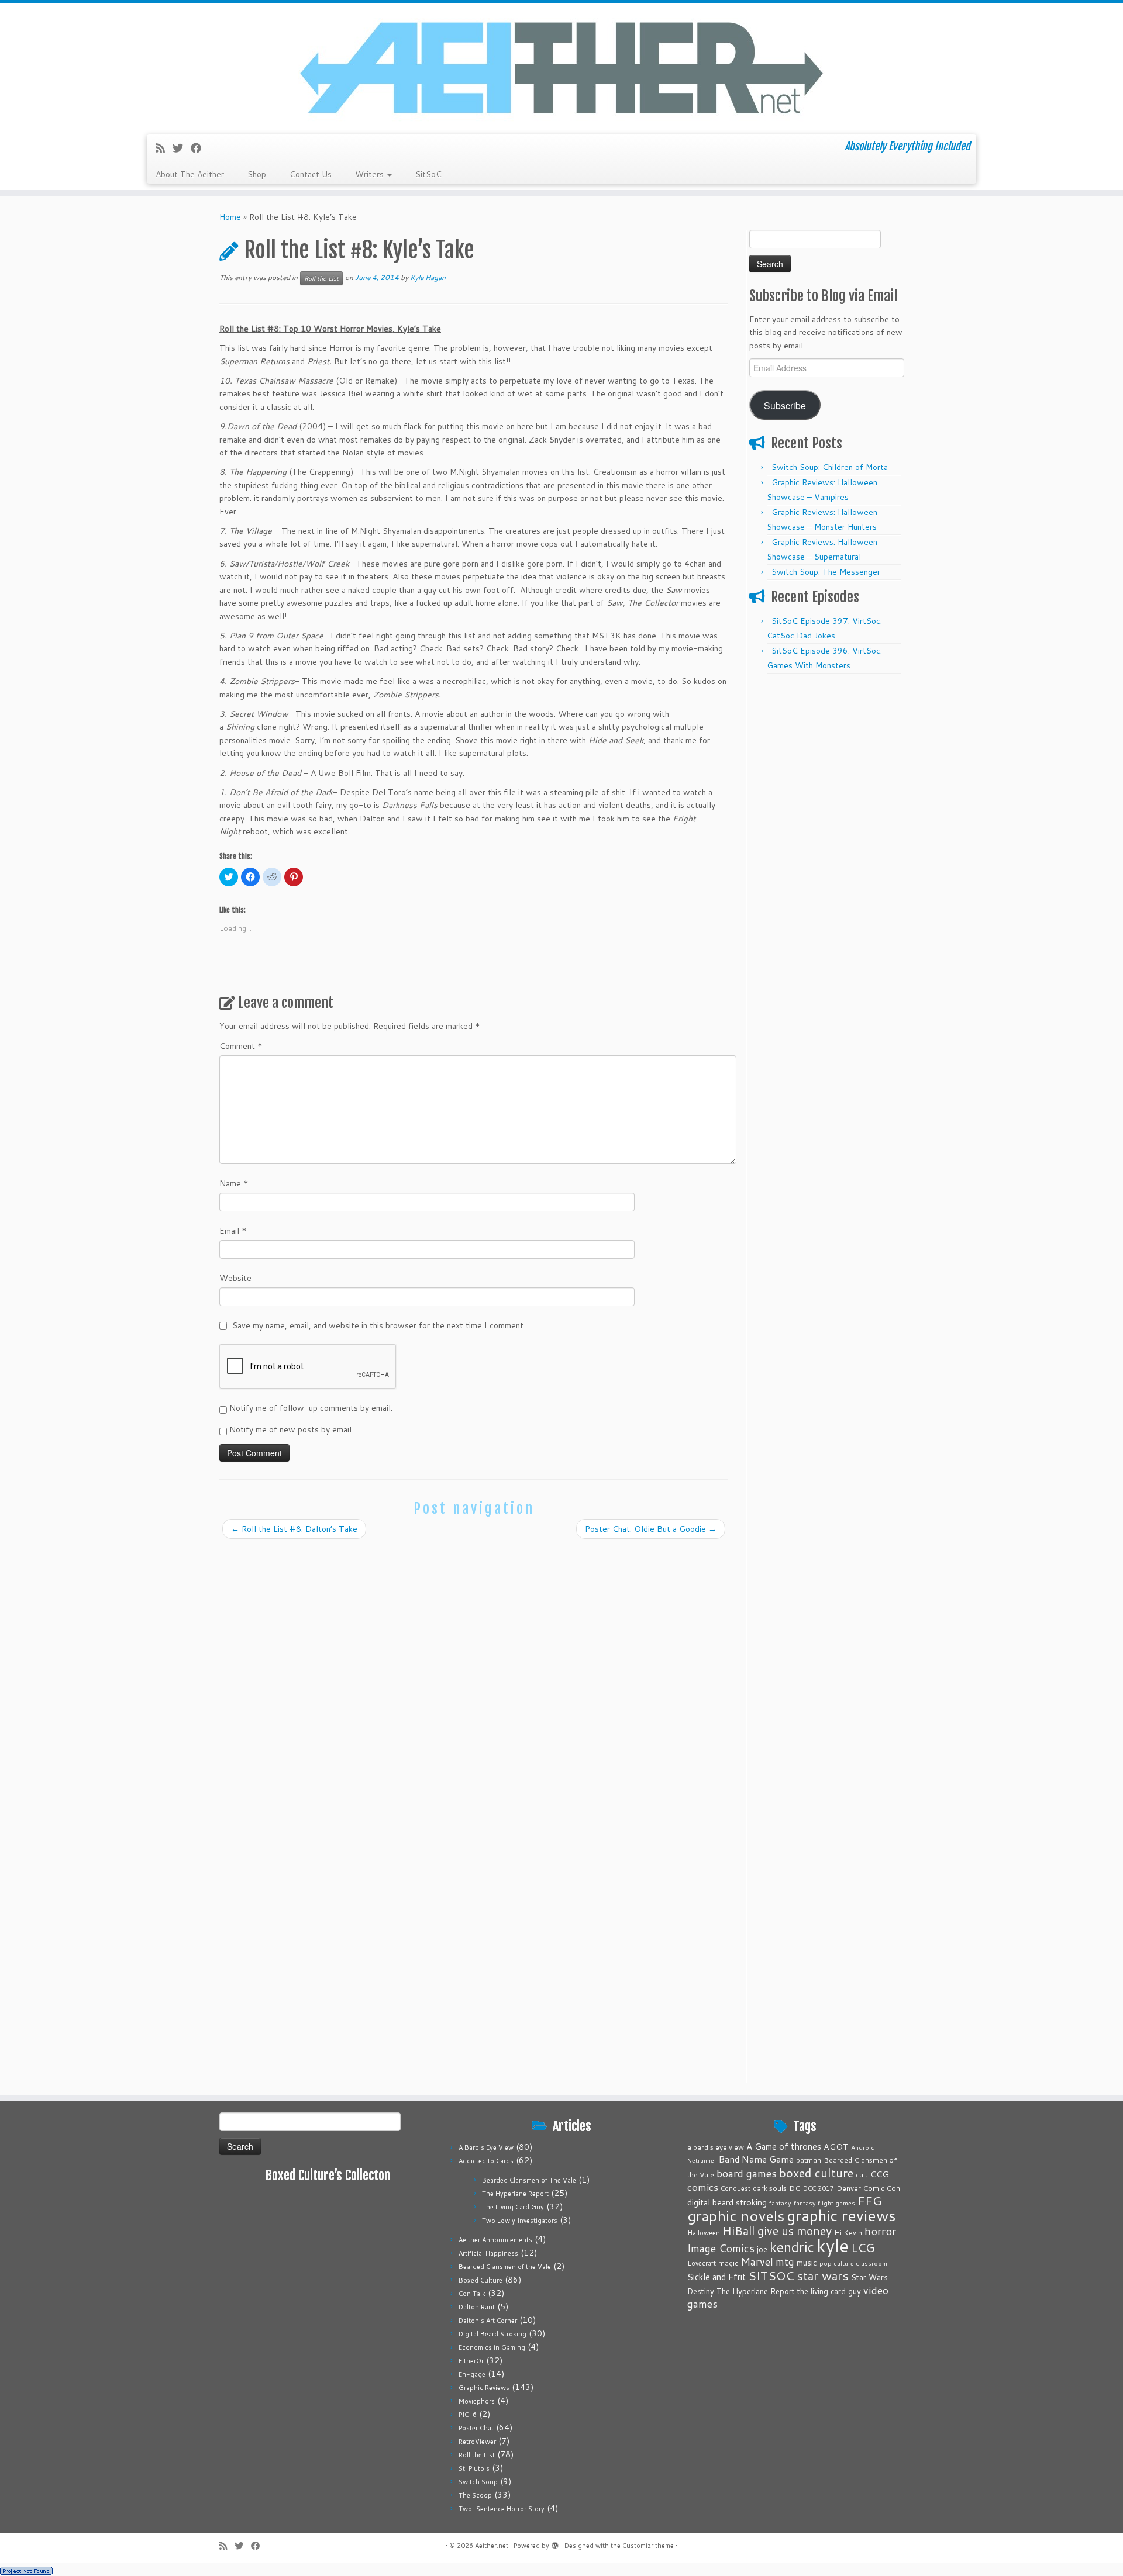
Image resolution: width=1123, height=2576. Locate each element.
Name (234, 1183)
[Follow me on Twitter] (182, 148)
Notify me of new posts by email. (291, 1429)
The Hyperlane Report (515, 2194)
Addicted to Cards (486, 2161)
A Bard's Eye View (486, 2147)
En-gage (472, 2374)
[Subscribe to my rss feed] (164, 148)
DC (795, 2188)
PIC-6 (468, 2415)
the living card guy (829, 2291)
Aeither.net (492, 2546)
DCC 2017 (818, 2188)
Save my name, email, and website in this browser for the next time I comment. (379, 1325)
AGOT (836, 2147)
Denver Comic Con (868, 2188)
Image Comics (721, 2248)
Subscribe (785, 405)
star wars (823, 2275)
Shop (257, 174)
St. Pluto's (474, 2468)
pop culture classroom (853, 2263)
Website (235, 1278)
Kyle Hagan (428, 277)
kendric (792, 2247)
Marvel (757, 2262)
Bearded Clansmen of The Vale (529, 2180)
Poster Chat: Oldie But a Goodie (651, 1529)
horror (880, 2231)
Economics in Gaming (492, 2347)
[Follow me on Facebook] (200, 148)
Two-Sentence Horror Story (502, 2509)
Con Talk (472, 2294)
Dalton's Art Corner (488, 2321)
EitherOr (471, 2361)
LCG (863, 2247)
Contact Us (311, 174)
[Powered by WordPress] (555, 2543)
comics (703, 2187)
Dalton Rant (477, 2307)
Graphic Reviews (484, 2388)
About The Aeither (190, 174)
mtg (785, 2262)
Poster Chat (476, 2428)
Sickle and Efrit (716, 2277)
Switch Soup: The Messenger (826, 572)
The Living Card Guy (513, 2207)
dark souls (770, 2188)
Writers (371, 174)
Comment (241, 1046)
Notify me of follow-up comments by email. (311, 1408)
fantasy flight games (824, 2203)
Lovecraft (702, 2263)
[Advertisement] (826, 855)
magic (728, 2263)
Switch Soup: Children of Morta (830, 467)
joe (762, 2249)
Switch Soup (478, 2482)
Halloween (704, 2233)
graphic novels (736, 2216)
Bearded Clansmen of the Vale (505, 2267)
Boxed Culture (480, 2280)
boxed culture (816, 2173)
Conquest (736, 2188)
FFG (870, 2201)
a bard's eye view (716, 2147)
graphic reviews (841, 2215)
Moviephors (477, 2401)
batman (809, 2160)
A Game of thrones (784, 2147)
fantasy (780, 2203)
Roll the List (321, 278)
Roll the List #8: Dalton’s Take (294, 1529)
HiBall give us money (777, 2231)
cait (862, 2174)
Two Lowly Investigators (520, 2221)
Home (230, 217)
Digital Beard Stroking (492, 2334)
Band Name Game (756, 2159)
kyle (833, 2245)
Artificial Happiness (488, 2253)
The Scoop (475, 2495)
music (807, 2262)
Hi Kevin (848, 2233)
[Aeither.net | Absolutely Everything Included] (561, 67)
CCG (880, 2174)
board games (747, 2173)
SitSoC (428, 174)
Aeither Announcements (495, 2240)
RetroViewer (477, 2442)
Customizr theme (648, 2546)
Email (233, 1231)
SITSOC (771, 2276)
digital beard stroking (727, 2202)
